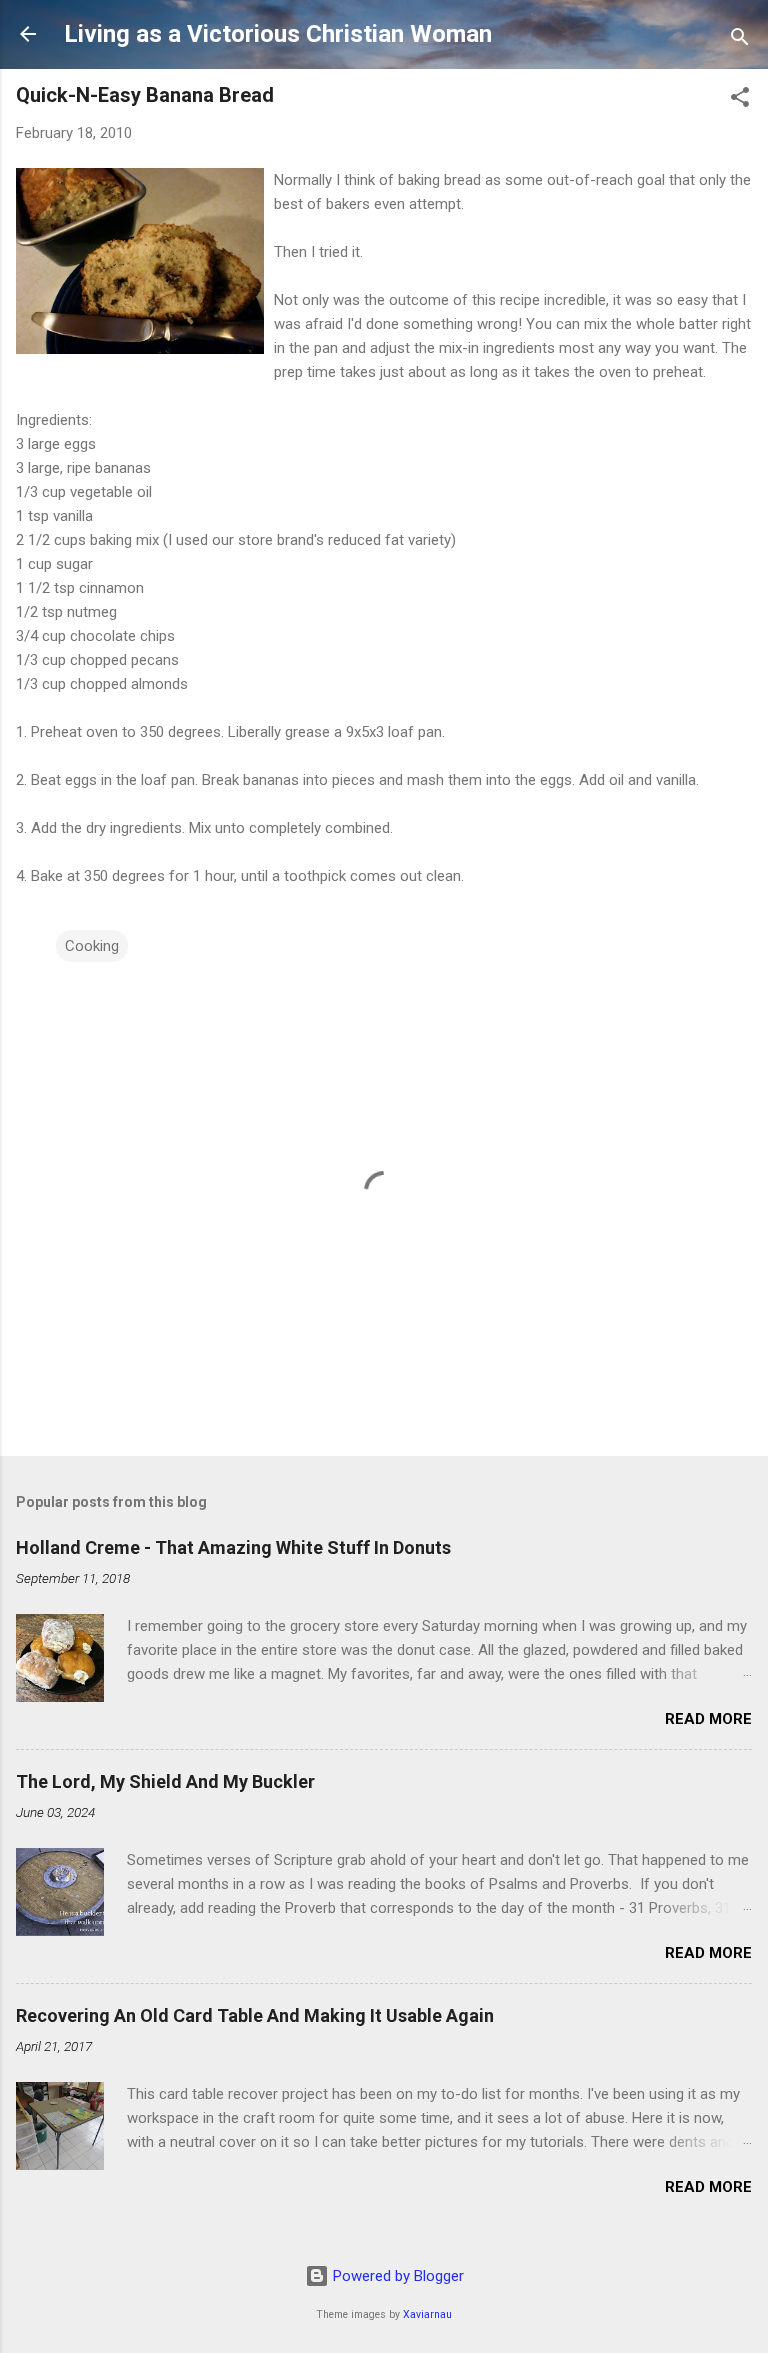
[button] (740, 100)
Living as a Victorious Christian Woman (278, 34)
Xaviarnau (427, 2314)
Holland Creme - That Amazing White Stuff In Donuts (233, 1547)
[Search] (740, 40)
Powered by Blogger (396, 2276)
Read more (708, 1719)
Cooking (92, 946)
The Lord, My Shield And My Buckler (165, 1781)
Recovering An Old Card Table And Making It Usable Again (255, 2015)
